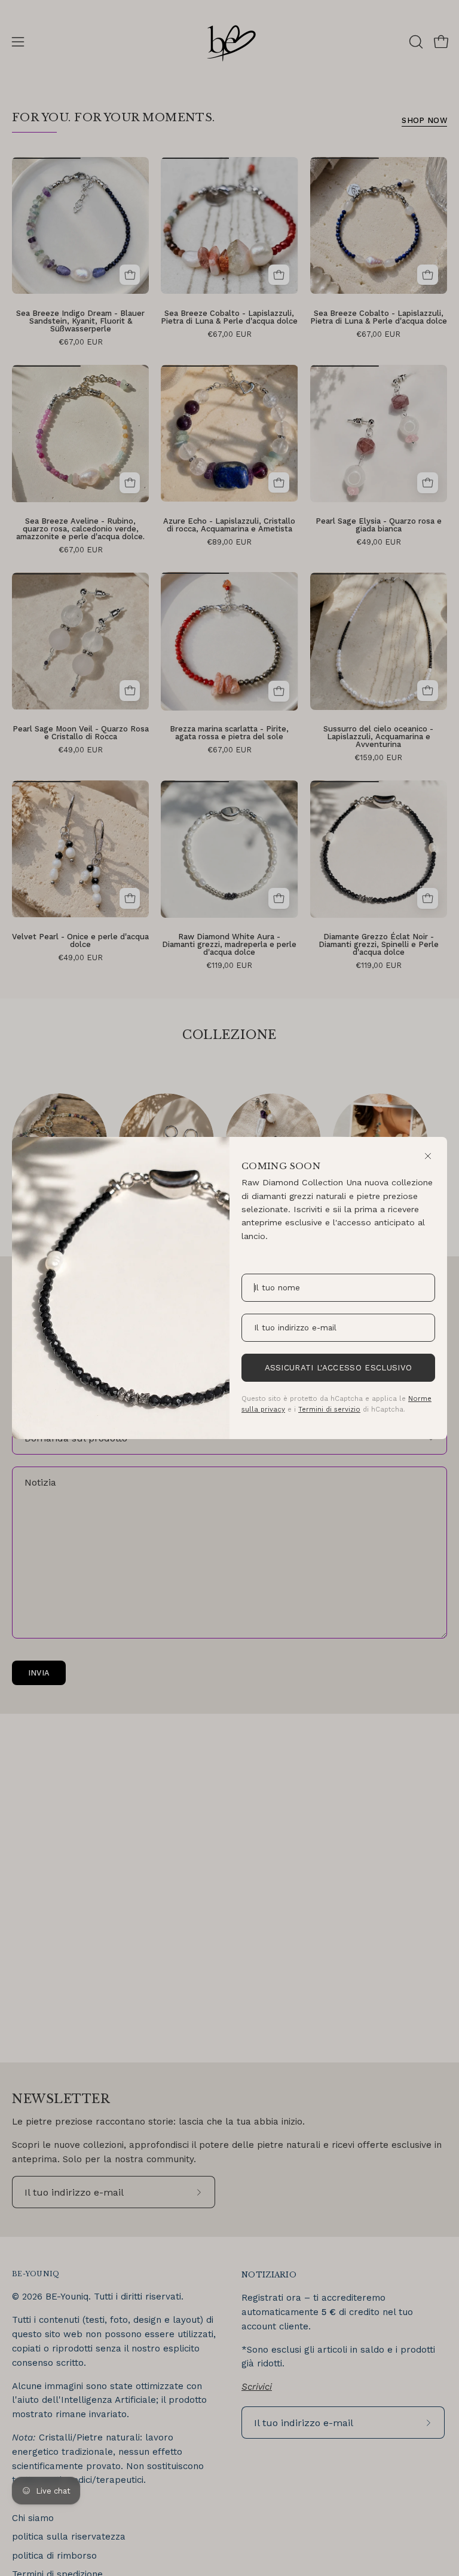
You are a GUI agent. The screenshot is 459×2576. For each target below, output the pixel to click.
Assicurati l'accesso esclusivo (339, 1368)
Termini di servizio (329, 1409)
